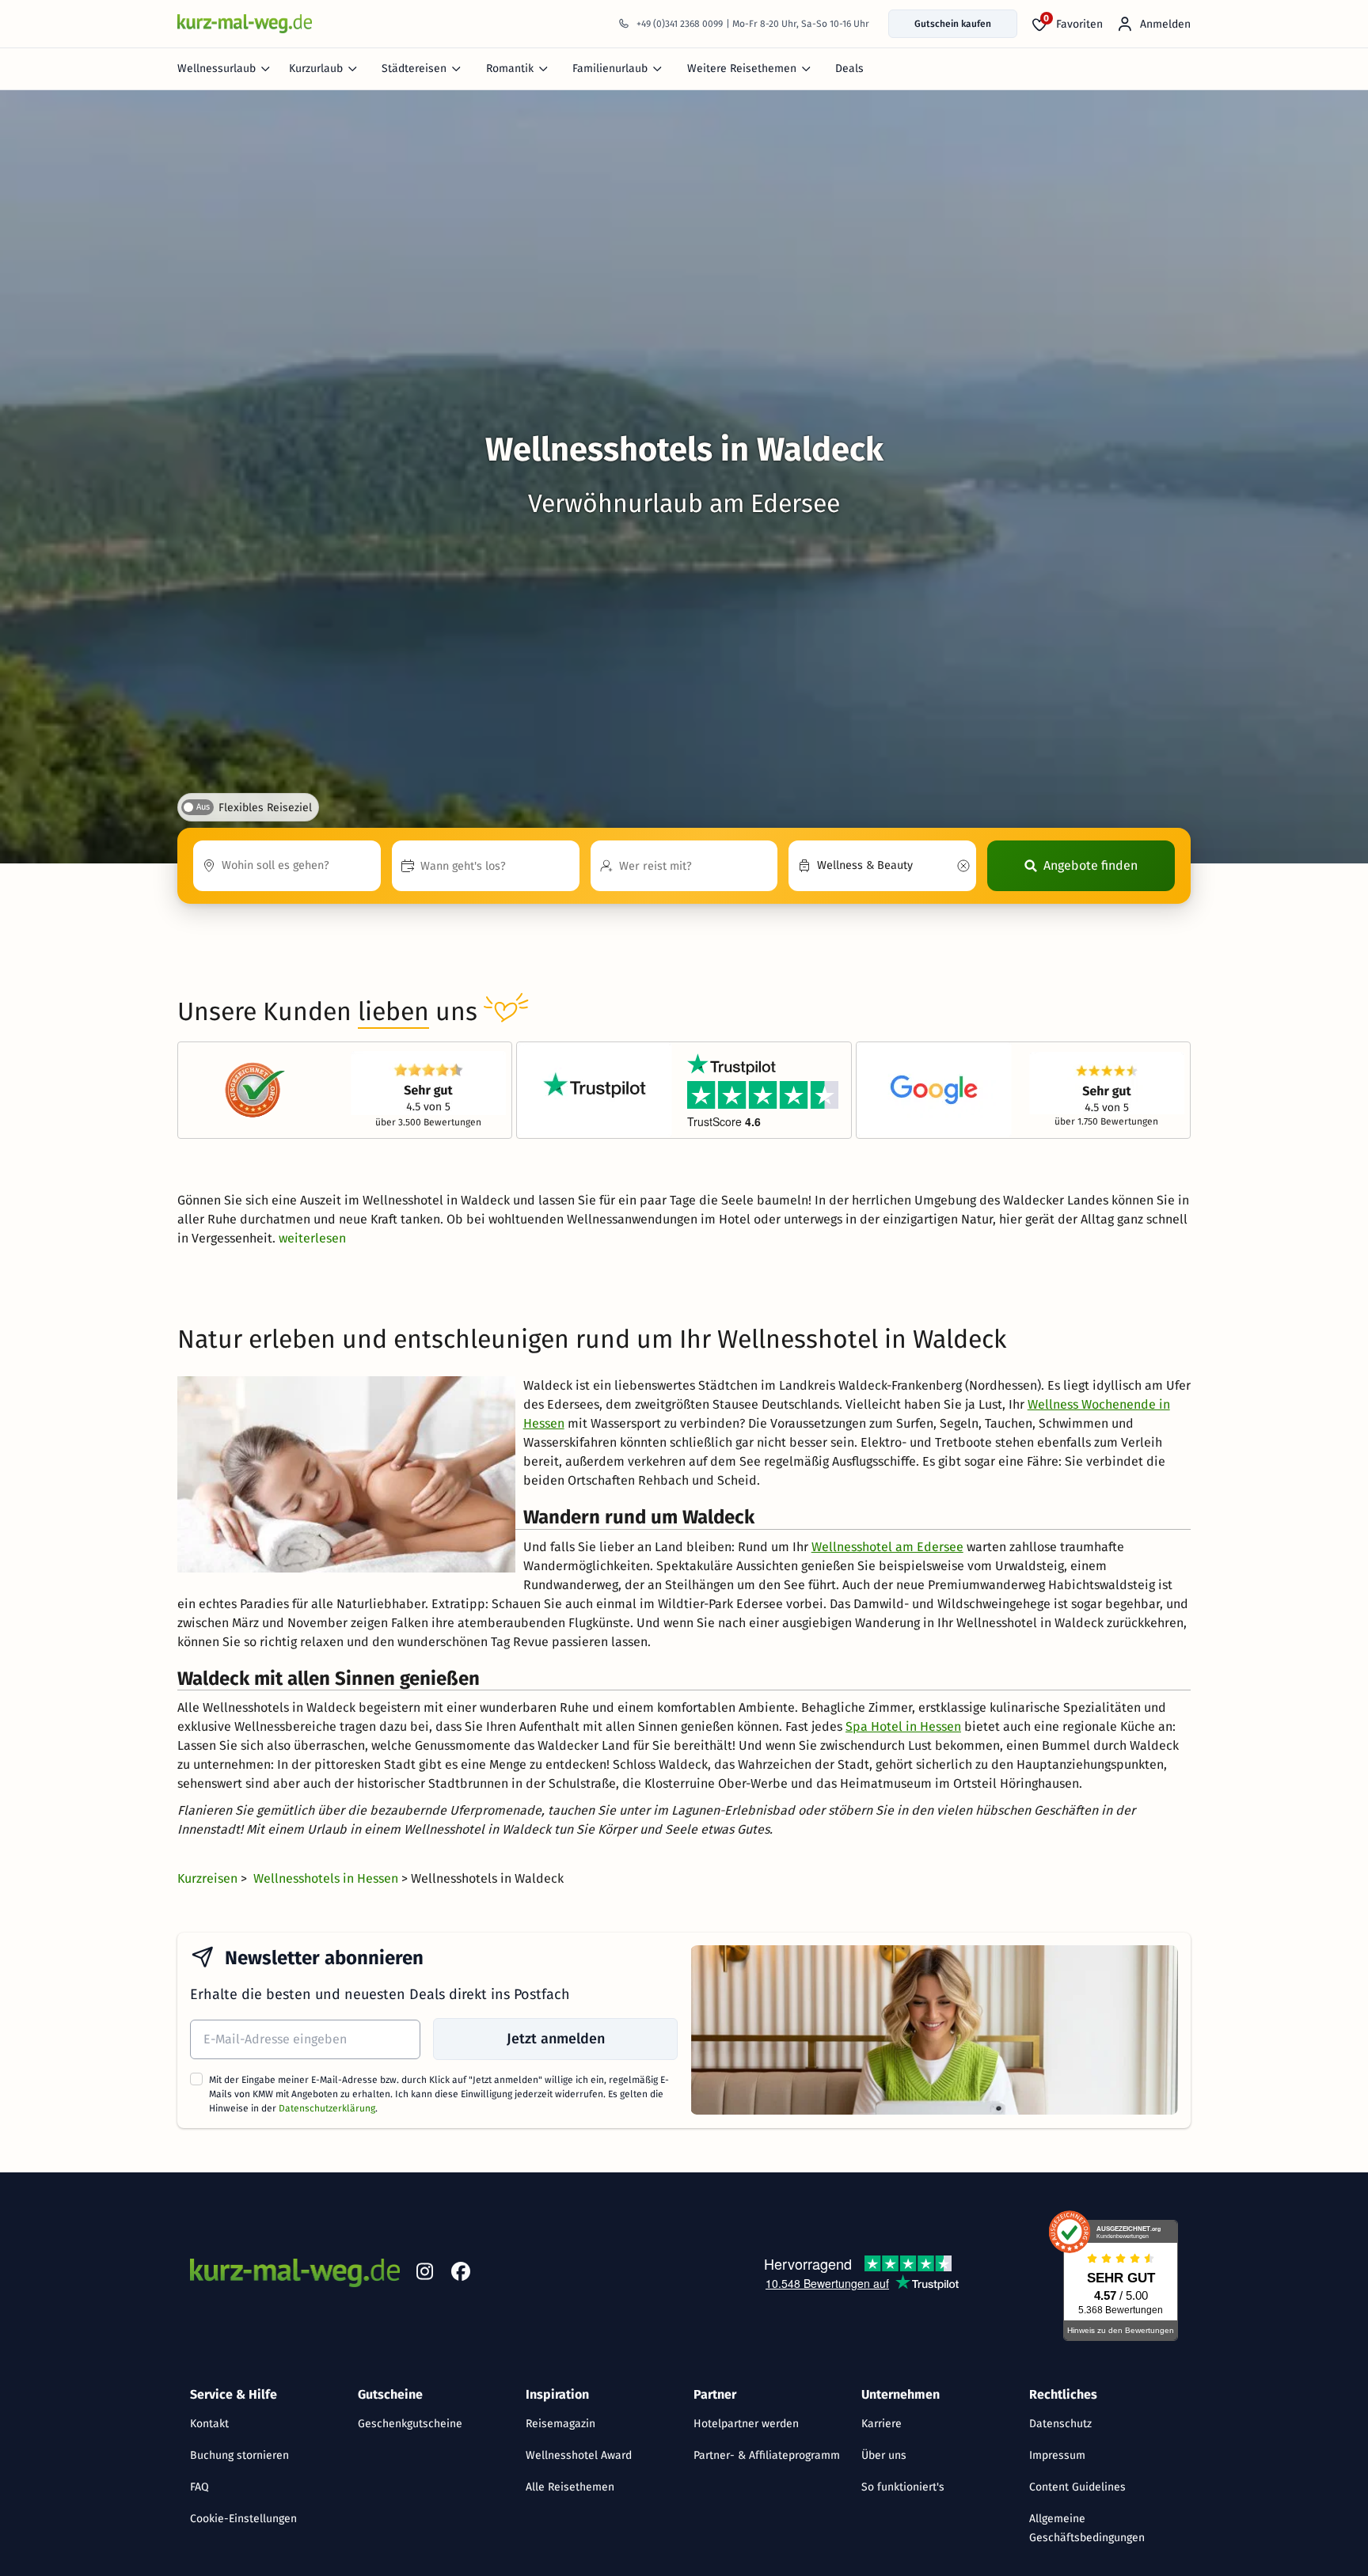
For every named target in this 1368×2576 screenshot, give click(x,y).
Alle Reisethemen (570, 2487)
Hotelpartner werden (746, 2424)
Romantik (510, 68)
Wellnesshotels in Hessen (327, 1878)
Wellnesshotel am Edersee (887, 1547)
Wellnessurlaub (217, 68)
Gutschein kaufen (953, 24)
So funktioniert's (903, 2487)
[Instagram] (424, 2274)
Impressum (1057, 2455)
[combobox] (287, 866)
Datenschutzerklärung (327, 2108)
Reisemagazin (560, 2424)
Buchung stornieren (239, 2455)
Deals (849, 68)
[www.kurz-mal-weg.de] (245, 23)
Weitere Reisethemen (742, 68)
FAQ (199, 2487)
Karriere (882, 2424)
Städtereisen (414, 68)
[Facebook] (461, 2274)
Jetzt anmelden (556, 2039)
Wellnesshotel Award (579, 2455)
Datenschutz (1060, 2424)
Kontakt (209, 2424)
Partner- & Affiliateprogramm (767, 2455)
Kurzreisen (209, 1878)
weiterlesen (312, 1238)
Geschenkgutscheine (410, 2424)
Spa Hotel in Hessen (903, 1726)
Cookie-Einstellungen (243, 2519)
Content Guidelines (1077, 2487)
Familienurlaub (610, 68)
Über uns (884, 2455)
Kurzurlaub (316, 68)
